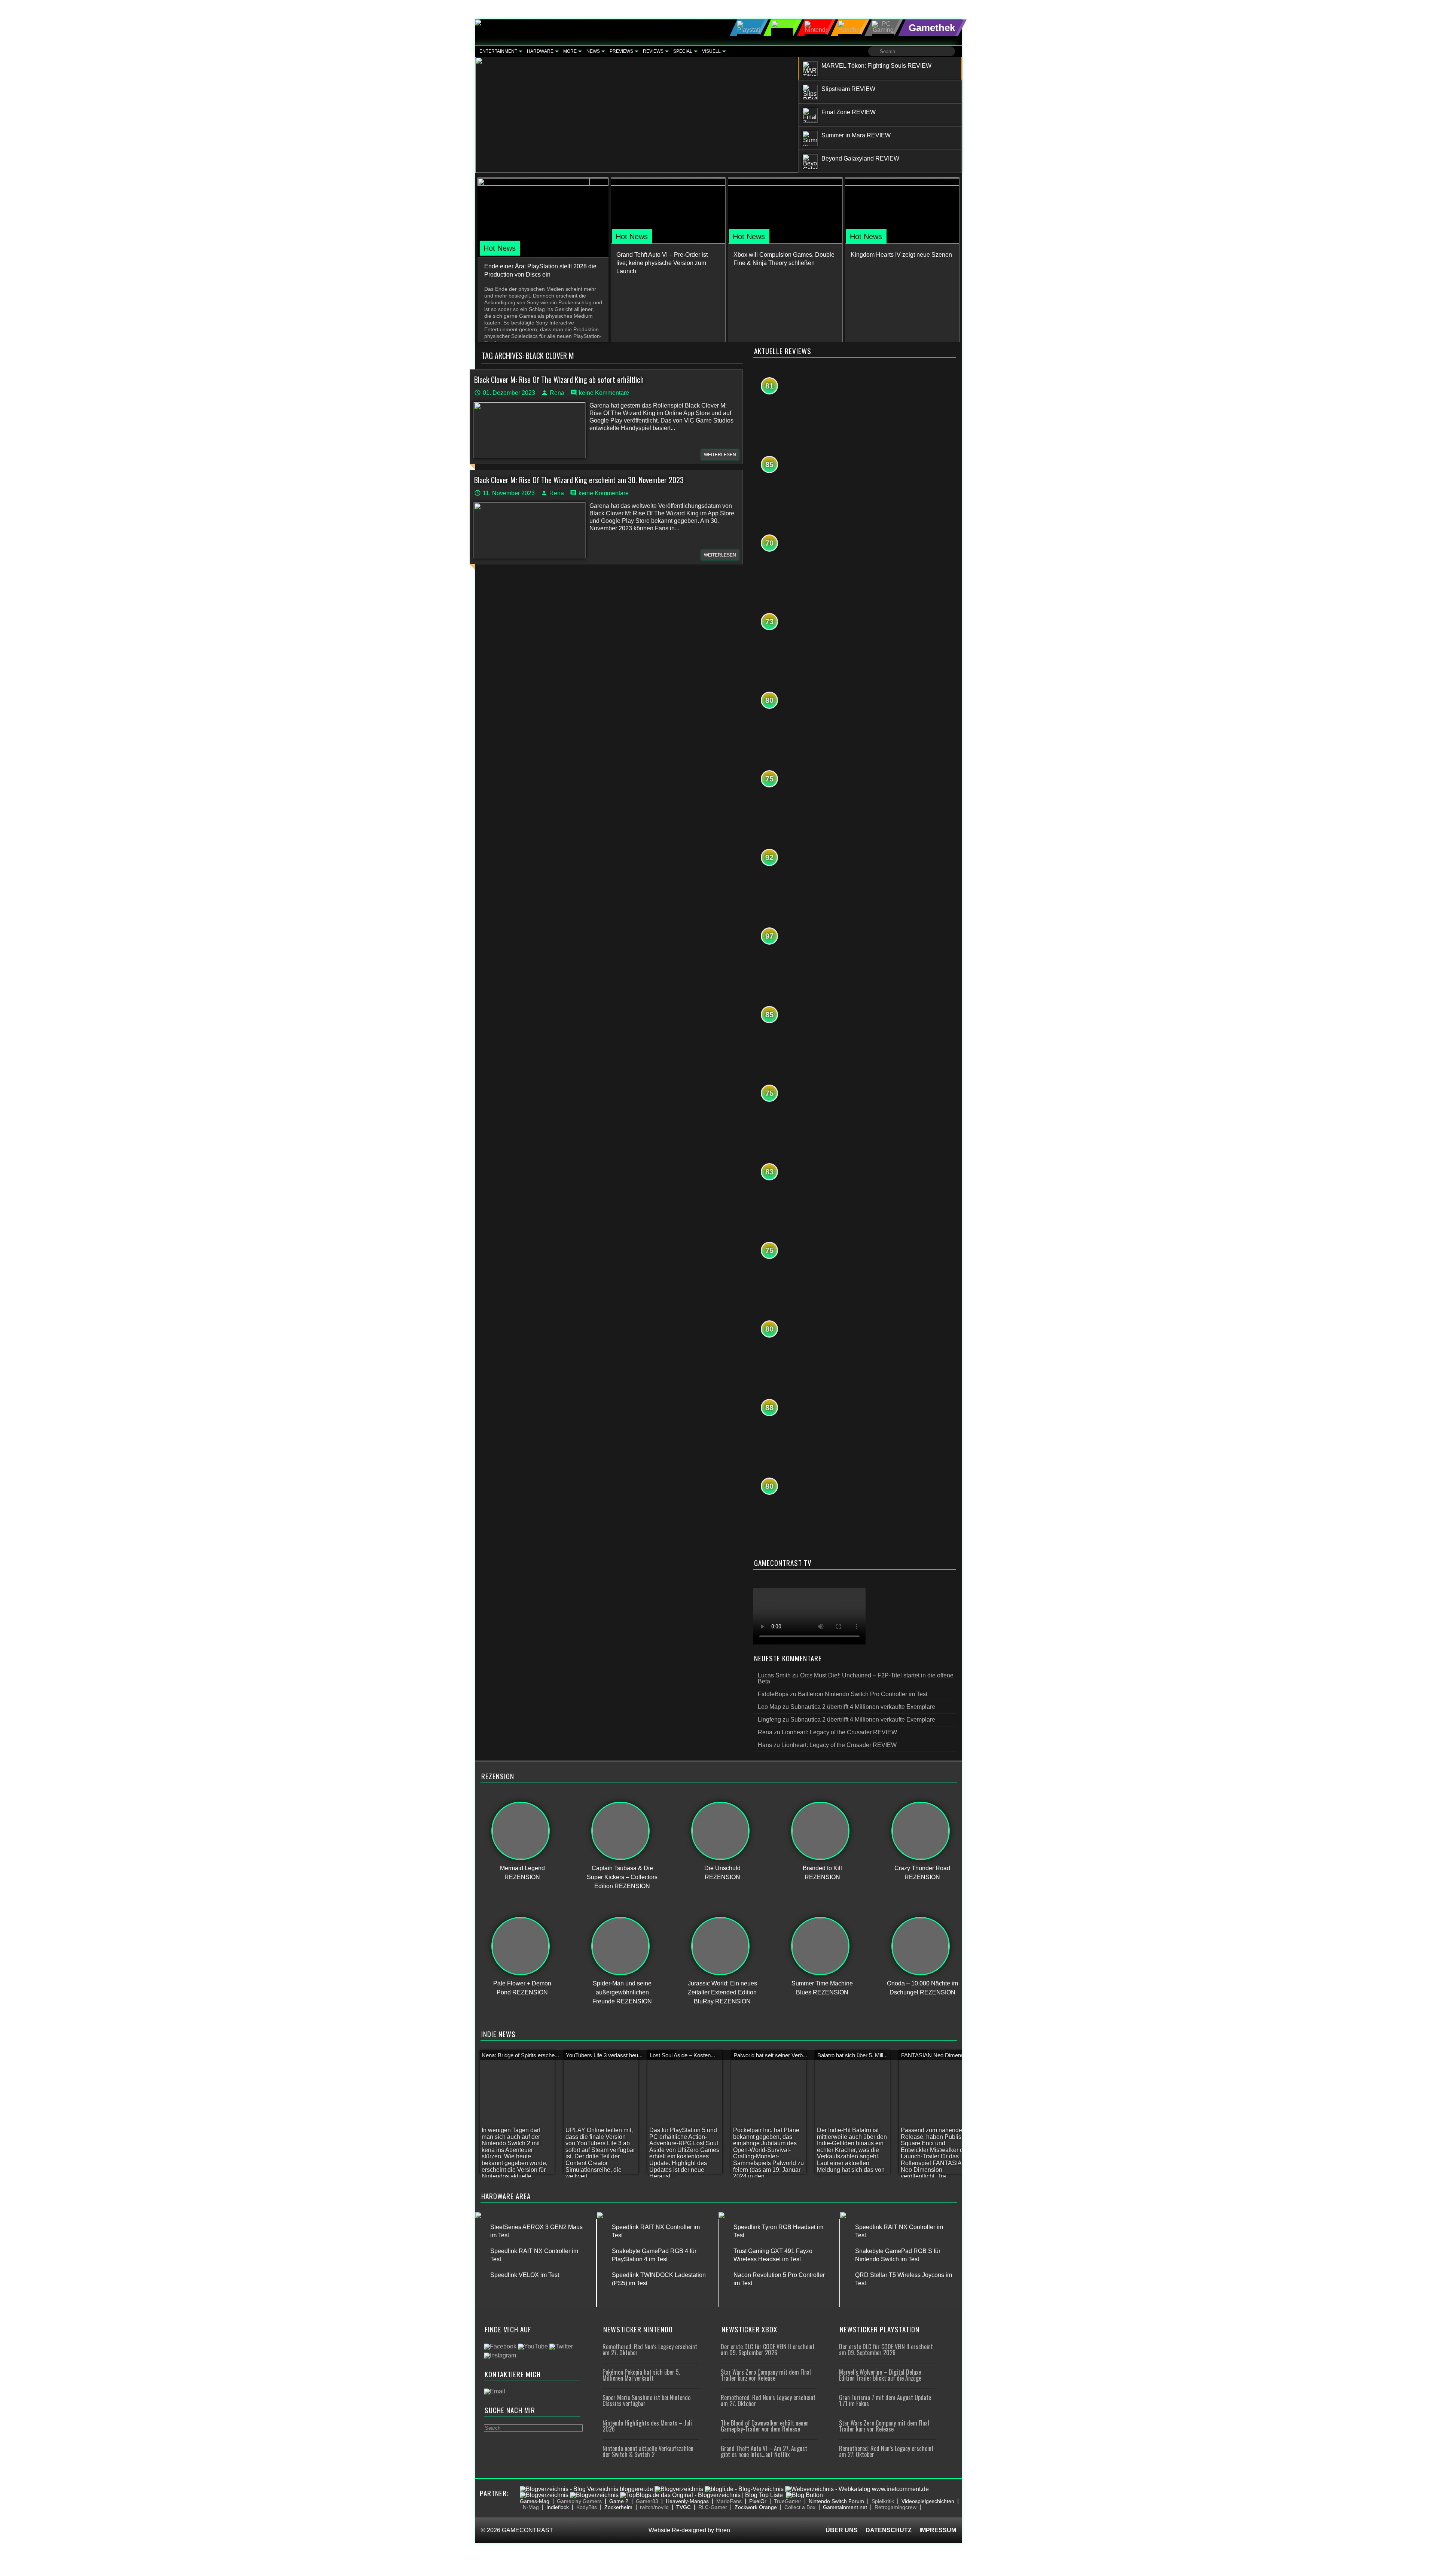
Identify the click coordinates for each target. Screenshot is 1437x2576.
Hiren (723, 2530)
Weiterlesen (720, 455)
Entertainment (498, 51)
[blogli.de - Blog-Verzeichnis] (744, 2489)
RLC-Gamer (713, 2507)
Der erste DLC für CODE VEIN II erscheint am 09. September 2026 (768, 2350)
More (570, 51)
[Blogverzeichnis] (679, 2489)
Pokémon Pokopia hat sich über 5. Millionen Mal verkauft (641, 2375)
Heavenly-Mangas (687, 2501)
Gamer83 (647, 2501)
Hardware (540, 51)
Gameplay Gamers (579, 2501)
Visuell (711, 51)
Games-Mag (535, 2501)
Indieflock (558, 2507)
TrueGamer (788, 2501)
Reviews (653, 51)
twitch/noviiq (654, 2507)
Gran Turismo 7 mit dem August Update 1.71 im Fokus (885, 2400)
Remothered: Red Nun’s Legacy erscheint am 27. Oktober (650, 2350)
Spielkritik (883, 2501)
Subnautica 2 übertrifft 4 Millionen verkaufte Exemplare (863, 1707)
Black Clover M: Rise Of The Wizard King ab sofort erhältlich (559, 379)
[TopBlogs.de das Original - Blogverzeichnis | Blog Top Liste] (701, 2495)
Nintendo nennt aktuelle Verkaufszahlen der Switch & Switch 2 (648, 2451)
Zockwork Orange (756, 2507)
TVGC (684, 2507)
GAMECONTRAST (527, 2530)
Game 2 (619, 2501)
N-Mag (531, 2507)
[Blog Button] (804, 2495)
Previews (621, 51)
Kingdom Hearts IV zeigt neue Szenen (901, 255)
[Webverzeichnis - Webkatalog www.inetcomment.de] (857, 2489)
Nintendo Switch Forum (836, 2501)
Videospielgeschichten (928, 2501)
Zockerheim (618, 2507)
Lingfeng (769, 1720)
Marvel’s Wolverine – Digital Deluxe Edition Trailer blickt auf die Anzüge (880, 2375)
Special (683, 51)
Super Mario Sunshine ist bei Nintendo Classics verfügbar (646, 2400)
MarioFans (729, 2501)
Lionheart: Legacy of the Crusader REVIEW (839, 1732)
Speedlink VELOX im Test (525, 2275)
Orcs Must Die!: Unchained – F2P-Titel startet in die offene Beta (856, 1678)
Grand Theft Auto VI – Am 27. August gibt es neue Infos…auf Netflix (764, 2451)
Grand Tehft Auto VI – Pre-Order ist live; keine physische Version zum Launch (662, 263)
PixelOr (758, 2501)
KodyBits (587, 2507)
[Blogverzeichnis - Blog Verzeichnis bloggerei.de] (586, 2489)
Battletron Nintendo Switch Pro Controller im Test (863, 1694)
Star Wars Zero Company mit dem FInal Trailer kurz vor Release (766, 2375)
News (593, 51)
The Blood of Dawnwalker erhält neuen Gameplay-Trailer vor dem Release (765, 2426)
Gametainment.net (845, 2507)
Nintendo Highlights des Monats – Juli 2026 (647, 2426)
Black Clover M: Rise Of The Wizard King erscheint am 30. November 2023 (579, 480)
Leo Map (769, 1707)
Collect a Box (800, 2507)
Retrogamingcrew (896, 2507)
